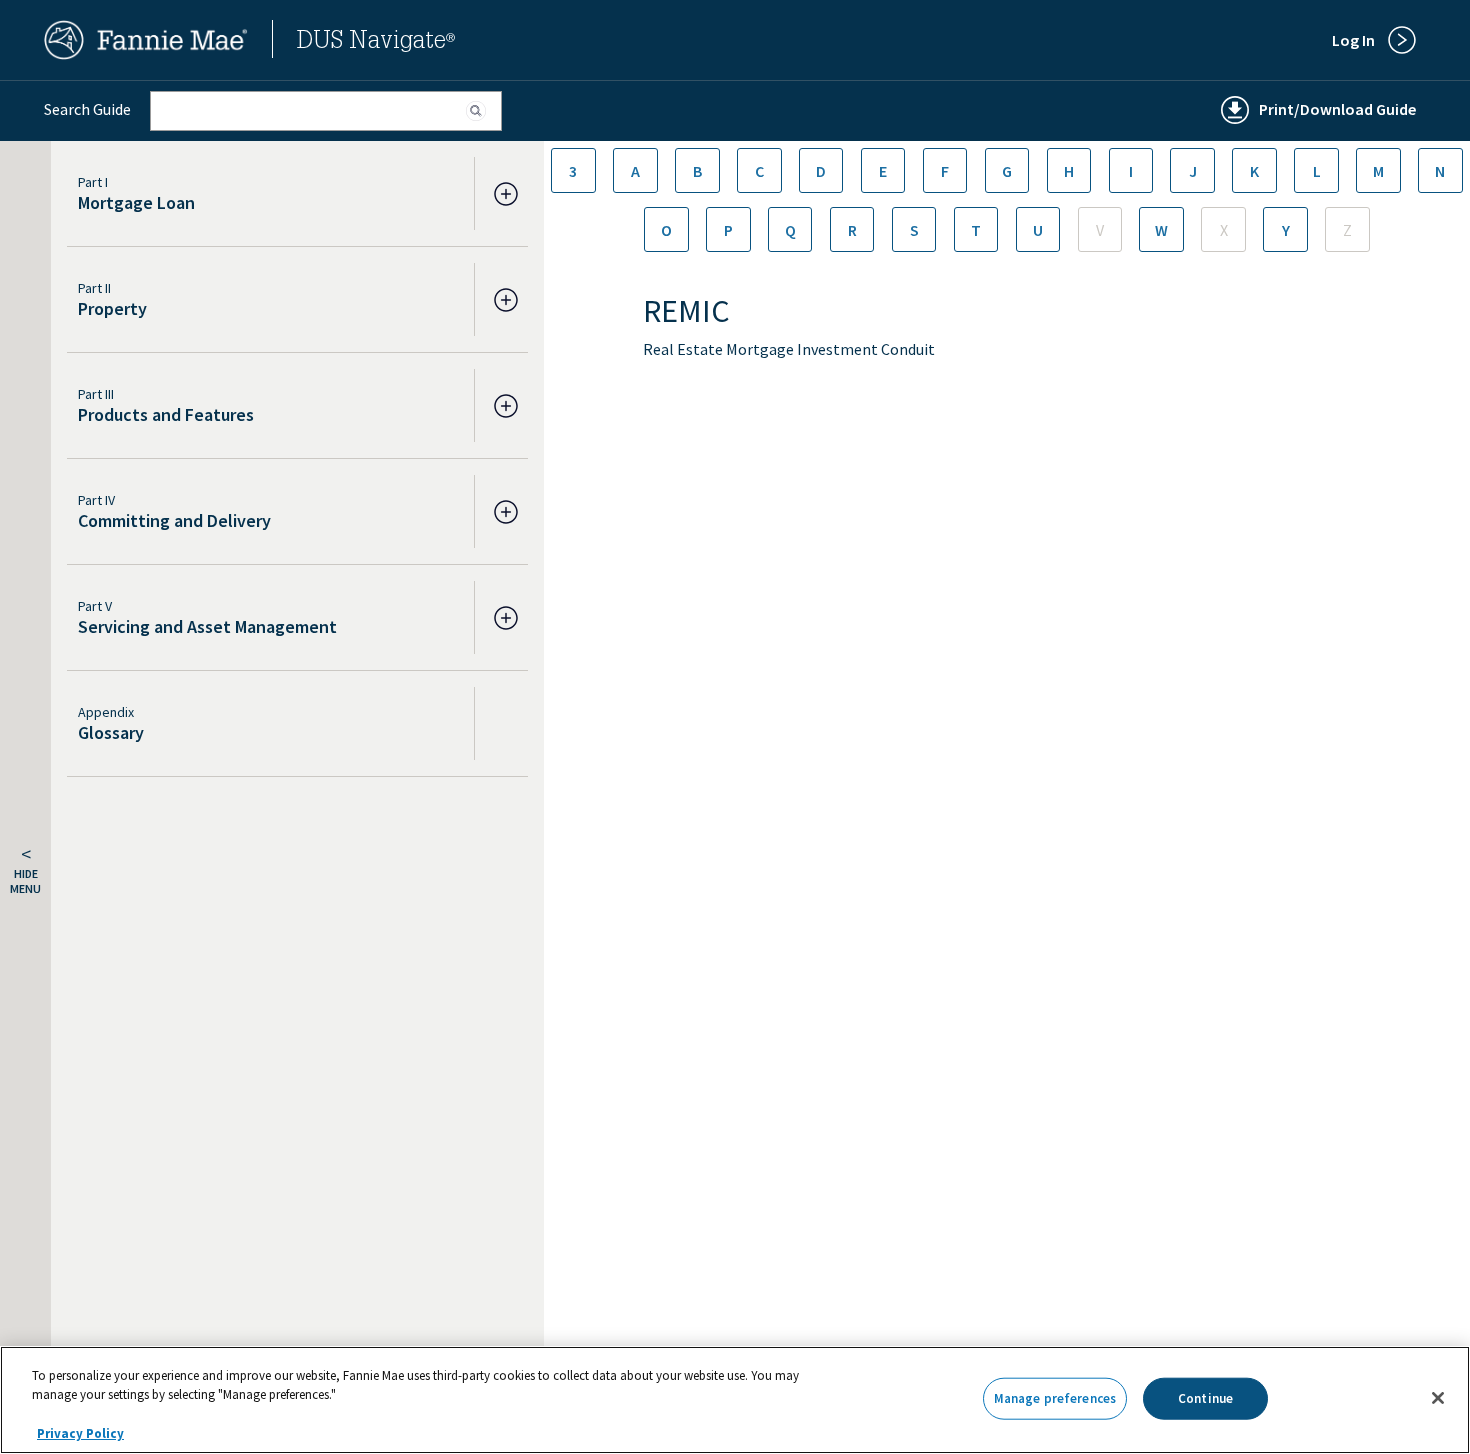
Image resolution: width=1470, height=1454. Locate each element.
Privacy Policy (80, 1433)
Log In (1353, 40)
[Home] (146, 54)
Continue (1205, 1398)
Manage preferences (1055, 1398)
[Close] (1438, 1398)
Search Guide (87, 109)
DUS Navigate (376, 43)
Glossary (111, 732)
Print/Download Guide (1337, 109)
